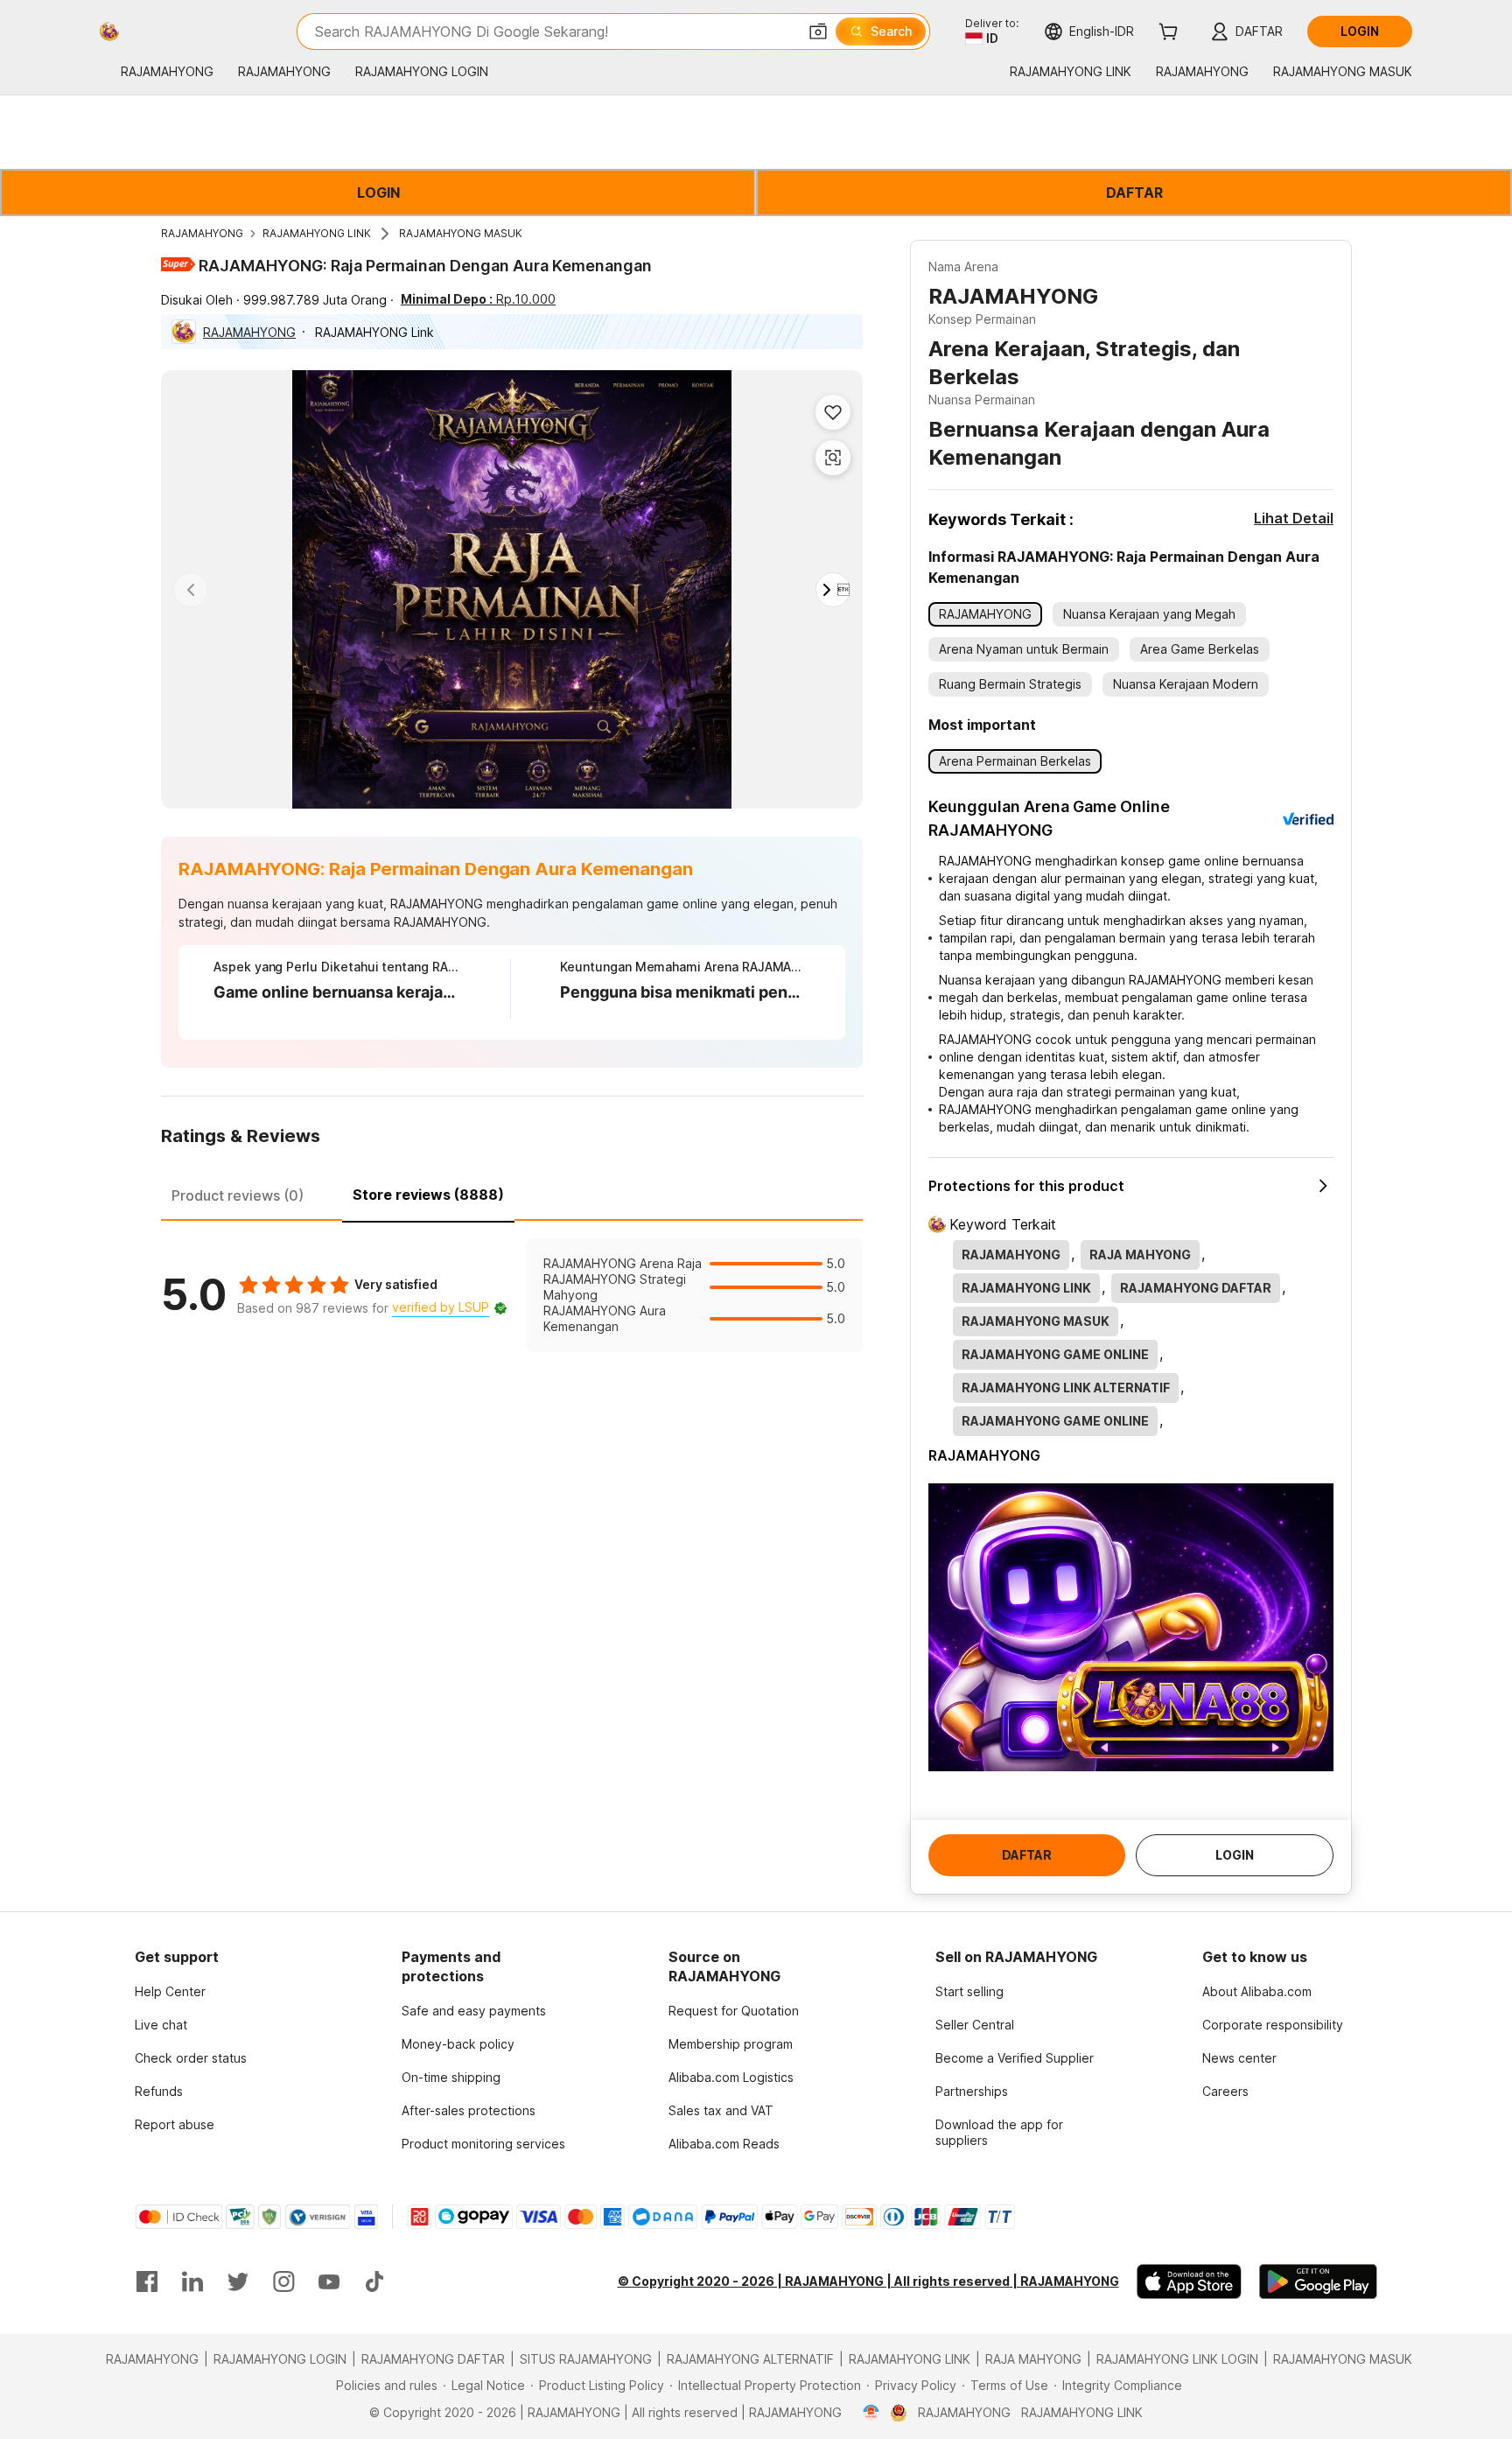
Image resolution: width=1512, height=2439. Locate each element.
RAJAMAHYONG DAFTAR (433, 2359)
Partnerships (972, 2091)
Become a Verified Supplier (1015, 2058)
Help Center (170, 1991)
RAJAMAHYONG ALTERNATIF (750, 2359)
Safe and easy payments (474, 2011)
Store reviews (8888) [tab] (428, 1195)
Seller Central (975, 2025)
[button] (818, 32)
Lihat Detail (1294, 518)
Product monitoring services (483, 2144)
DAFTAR (1134, 193)
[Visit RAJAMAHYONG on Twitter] (238, 2281)
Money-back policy (458, 2044)
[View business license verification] (871, 2413)
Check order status (191, 2058)
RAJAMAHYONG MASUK (461, 233)
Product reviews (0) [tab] (238, 1195)
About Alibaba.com (1257, 1991)
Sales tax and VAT (721, 2110)
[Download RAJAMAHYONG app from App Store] (1189, 2281)
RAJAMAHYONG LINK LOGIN (1177, 2359)
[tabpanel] (512, 1295)
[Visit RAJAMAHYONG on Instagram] (283, 2281)
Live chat (161, 2025)
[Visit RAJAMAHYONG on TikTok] (374, 2281)
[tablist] (512, 1193)
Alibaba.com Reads (724, 2144)
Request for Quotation (734, 2011)
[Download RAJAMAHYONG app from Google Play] (1318, 2281)
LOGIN (378, 193)
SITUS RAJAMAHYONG (586, 2359)
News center (1239, 2058)
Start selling (969, 1991)
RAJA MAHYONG (1033, 2359)
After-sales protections (469, 2110)
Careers (1225, 2091)
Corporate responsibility (1273, 2025)
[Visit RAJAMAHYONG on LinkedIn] (192, 2281)
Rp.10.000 (478, 299)
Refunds (159, 2091)
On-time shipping (451, 2077)
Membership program (731, 2044)
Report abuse (175, 2124)
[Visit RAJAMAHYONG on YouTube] (329, 2281)
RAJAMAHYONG (202, 233)
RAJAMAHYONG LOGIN (280, 2359)
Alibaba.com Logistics (731, 2077)
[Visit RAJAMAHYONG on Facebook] (147, 2281)
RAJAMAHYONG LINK (317, 233)
